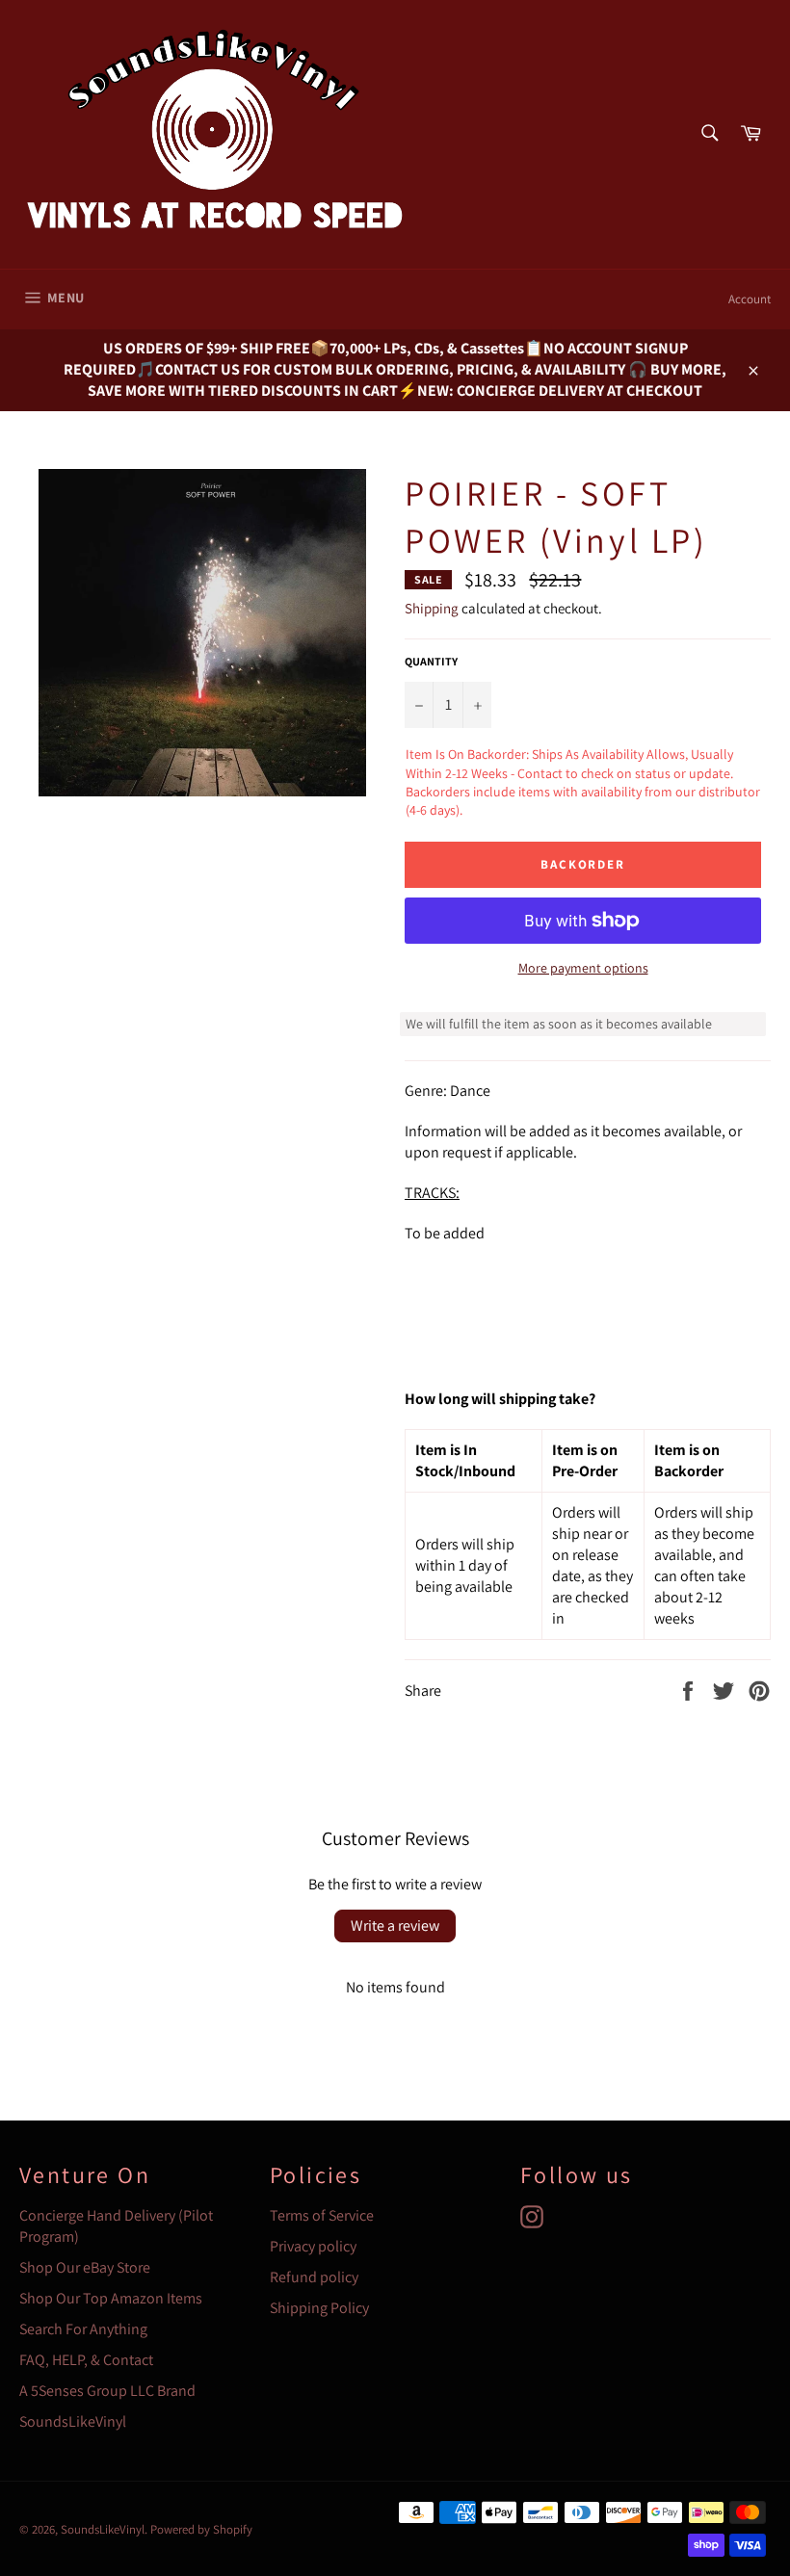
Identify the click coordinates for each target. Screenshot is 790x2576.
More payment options (583, 968)
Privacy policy (313, 2246)
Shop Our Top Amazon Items (111, 2298)
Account (750, 299)
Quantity (431, 661)
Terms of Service (322, 2215)
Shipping (432, 608)
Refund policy (314, 2277)
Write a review (395, 1925)
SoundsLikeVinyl (73, 2421)
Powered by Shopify (201, 2529)
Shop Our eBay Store (85, 2267)
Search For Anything (83, 2329)
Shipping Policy (319, 2308)
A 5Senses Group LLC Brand (107, 2391)
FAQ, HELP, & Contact (86, 2360)
